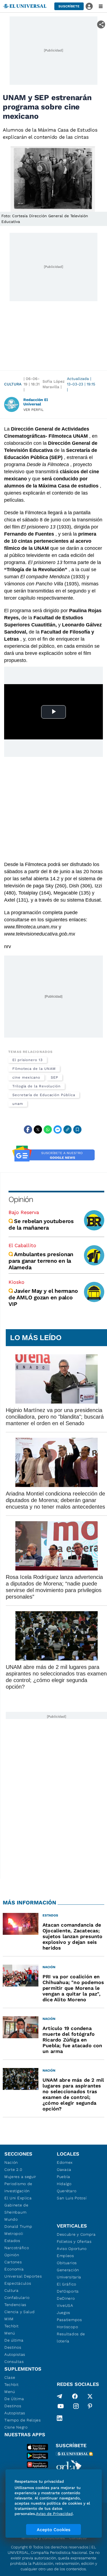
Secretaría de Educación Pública (44, 1095)
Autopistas (15, 2354)
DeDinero (66, 2298)
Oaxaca (64, 2170)
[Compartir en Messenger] (58, 1129)
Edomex (65, 2162)
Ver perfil (33, 410)
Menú (10, 2333)
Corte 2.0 (13, 2170)
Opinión (21, 1199)
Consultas (14, 2362)
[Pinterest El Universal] (90, 2407)
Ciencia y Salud (20, 2312)
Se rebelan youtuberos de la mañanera (41, 1224)
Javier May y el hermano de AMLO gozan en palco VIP (43, 1297)
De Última (14, 2399)
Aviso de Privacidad (54, 2514)
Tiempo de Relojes (23, 2420)
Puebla (64, 2177)
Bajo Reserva (24, 1212)
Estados (12, 2241)
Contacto (78, 2538)
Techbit (12, 2326)
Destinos (13, 2347)
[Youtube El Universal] (61, 2407)
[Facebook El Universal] (75, 2396)
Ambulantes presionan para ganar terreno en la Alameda (41, 1261)
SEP (54, 1077)
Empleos (65, 2256)
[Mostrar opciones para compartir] (101, 24)
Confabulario (17, 2298)
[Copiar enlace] (67, 1129)
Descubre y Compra (76, 2234)
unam (18, 1104)
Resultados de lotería (71, 2337)
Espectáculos (18, 2283)
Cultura (13, 384)
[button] (69, 6)
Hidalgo (64, 2184)
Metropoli (14, 2234)
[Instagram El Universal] (76, 2407)
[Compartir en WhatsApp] (48, 1129)
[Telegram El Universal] (60, 2396)
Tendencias (15, 2305)
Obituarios (67, 2263)
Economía (14, 2269)
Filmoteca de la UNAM (34, 1069)
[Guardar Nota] (77, 1129)
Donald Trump (18, 2226)
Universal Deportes (23, 2276)
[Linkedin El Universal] (60, 2418)
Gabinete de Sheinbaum (16, 2209)
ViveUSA (65, 2305)
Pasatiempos (69, 2320)
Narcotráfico (17, 2248)
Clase (10, 2377)
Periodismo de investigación (18, 2187)
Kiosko (16, 1282)
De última (14, 2340)
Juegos (64, 2313)
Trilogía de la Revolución (36, 1086)
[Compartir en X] (38, 1129)
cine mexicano (26, 1077)
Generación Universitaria (69, 2273)
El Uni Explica (18, 2198)
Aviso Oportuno (72, 2249)
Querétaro (67, 2191)
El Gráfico (67, 2284)
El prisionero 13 (28, 1060)
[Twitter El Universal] (90, 2396)
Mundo (11, 2219)
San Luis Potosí (72, 2198)
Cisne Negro (16, 2427)
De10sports (68, 2291)
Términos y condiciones (43, 2538)
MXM (9, 2319)
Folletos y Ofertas (74, 2241)
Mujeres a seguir (20, 2177)
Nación (11, 2162)
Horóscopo (67, 2327)
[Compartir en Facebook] (28, 1129)
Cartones (13, 2262)
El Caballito (22, 1245)
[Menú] (101, 6)
